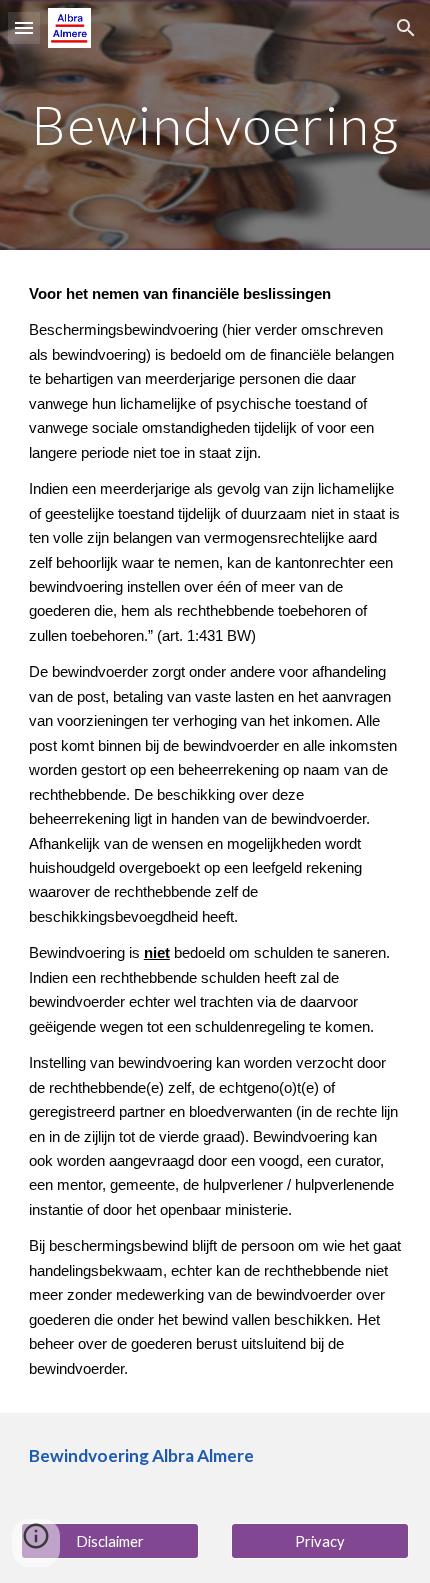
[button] (24, 27)
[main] (215, 124)
